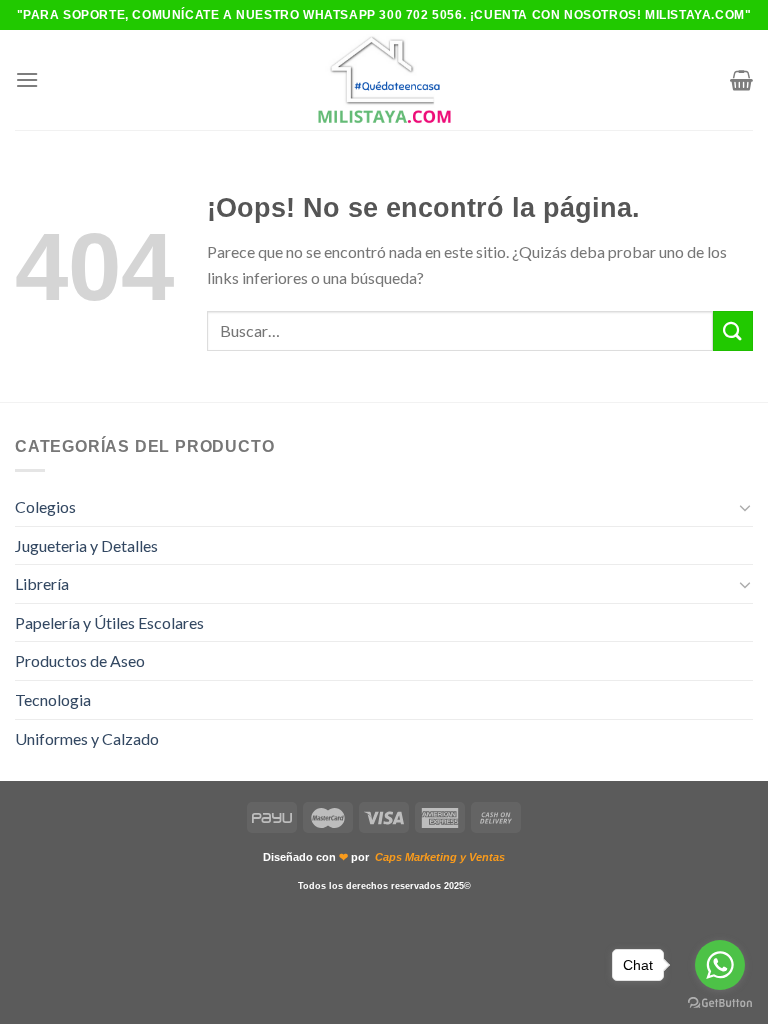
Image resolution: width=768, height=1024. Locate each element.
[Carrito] (741, 80)
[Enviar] (733, 330)
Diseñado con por (384, 857)
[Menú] (27, 79)
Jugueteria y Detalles (86, 545)
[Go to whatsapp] (720, 965)
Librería (42, 583)
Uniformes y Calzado (87, 738)
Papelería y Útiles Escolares (109, 622)
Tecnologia (53, 699)
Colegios (45, 506)
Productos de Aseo (80, 660)
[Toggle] (745, 507)
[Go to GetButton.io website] (720, 1003)
